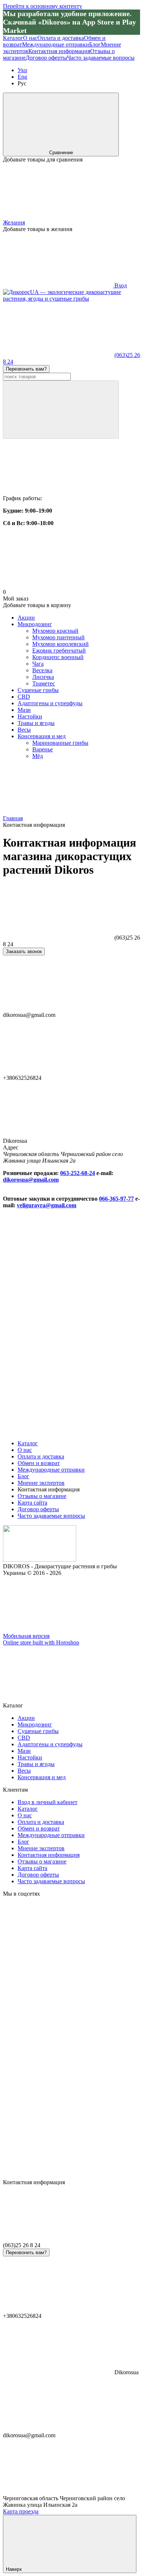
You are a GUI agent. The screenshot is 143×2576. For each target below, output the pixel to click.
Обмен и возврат (39, 1463)
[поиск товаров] (61, 410)
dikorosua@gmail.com (31, 1180)
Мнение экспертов (41, 1483)
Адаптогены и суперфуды (50, 703)
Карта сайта (32, 1503)
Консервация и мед (42, 736)
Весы (24, 730)
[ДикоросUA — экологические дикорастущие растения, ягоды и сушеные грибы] (40, 1560)
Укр (22, 70)
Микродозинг (35, 624)
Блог (95, 44)
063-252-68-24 (78, 1173)
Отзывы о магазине (42, 1496)
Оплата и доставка (61, 38)
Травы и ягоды (36, 723)
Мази (24, 710)
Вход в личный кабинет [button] (47, 1802)
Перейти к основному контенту (43, 6)
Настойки (30, 716)
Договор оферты (46, 58)
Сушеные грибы (38, 690)
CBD (24, 697)
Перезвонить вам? (26, 369)
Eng (22, 77)
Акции (26, 618)
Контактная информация (59, 51)
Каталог (13, 38)
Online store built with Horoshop (41, 1642)
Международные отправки (56, 44)
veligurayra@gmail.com (47, 1205)
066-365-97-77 (116, 1199)
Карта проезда (21, 2511)
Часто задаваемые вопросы (101, 58)
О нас (30, 38)
